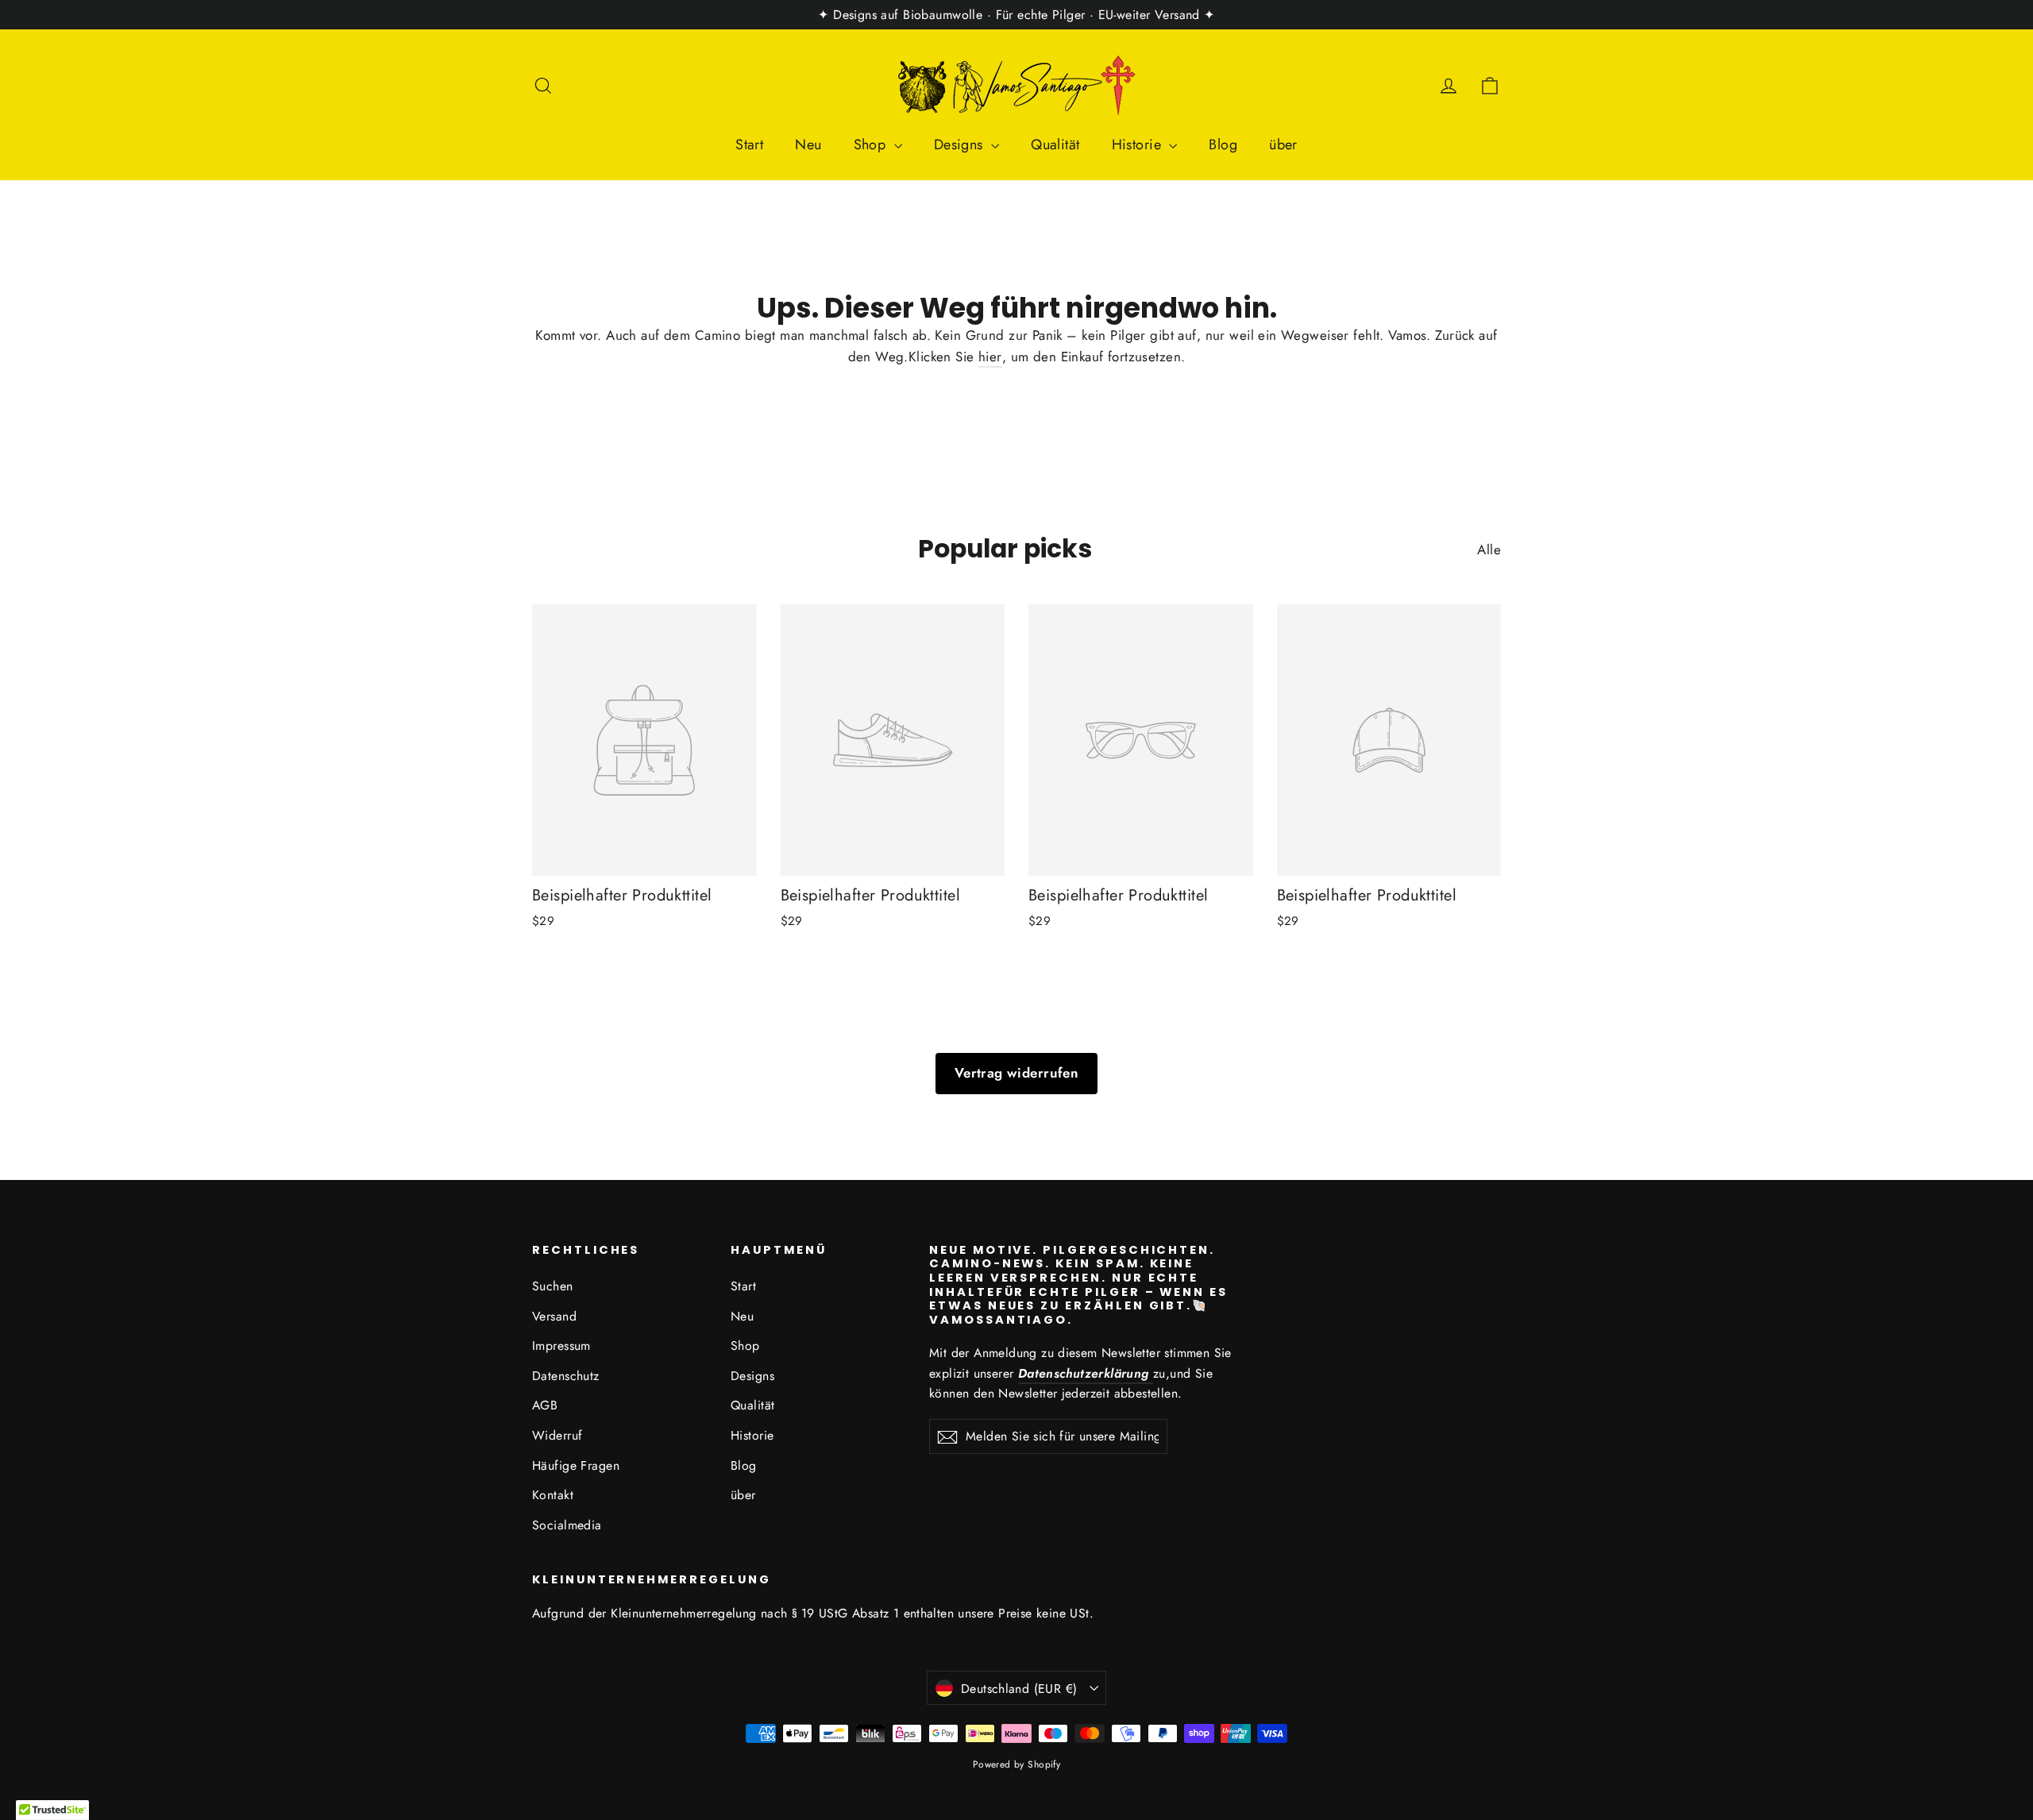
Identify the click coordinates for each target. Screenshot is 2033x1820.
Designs (961, 145)
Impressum (561, 1346)
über (1283, 145)
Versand (554, 1316)
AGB (545, 1405)
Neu (808, 145)
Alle (1489, 549)
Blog (1223, 145)
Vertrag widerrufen (1017, 1073)
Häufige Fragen (576, 1465)
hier (990, 357)
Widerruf (557, 1435)
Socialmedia (567, 1525)
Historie (1139, 145)
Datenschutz (566, 1376)
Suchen (553, 1286)
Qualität (1055, 145)
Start (749, 145)
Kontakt (553, 1495)
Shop (872, 145)
